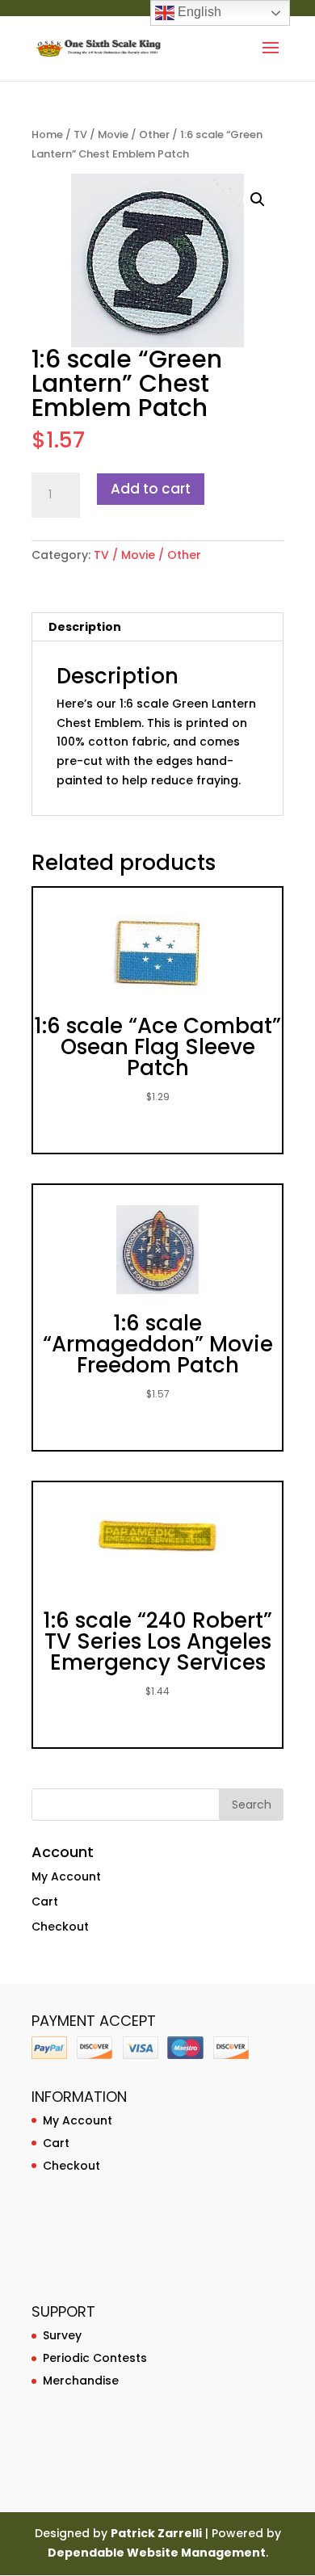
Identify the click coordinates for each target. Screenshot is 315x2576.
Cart (45, 1902)
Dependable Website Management (157, 2553)
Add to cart (151, 489)
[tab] (157, 627)
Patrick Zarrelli (156, 2533)
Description (85, 627)
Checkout (60, 1927)
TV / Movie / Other (122, 134)
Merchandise (81, 2381)
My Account (66, 1876)
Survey (62, 2335)
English (198, 12)
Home (47, 134)
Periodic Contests (95, 2358)
